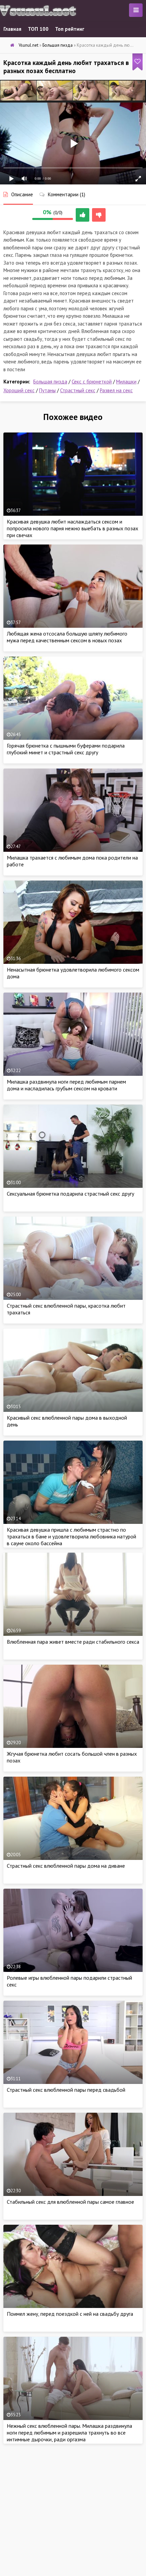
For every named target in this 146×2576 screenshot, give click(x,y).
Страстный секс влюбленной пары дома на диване (66, 1866)
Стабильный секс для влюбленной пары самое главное (70, 2202)
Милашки (126, 382)
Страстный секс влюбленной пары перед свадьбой (66, 2090)
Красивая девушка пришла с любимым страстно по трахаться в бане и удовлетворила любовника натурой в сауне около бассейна (71, 1536)
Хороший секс (19, 390)
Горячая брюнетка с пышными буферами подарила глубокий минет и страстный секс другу (66, 749)
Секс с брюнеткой (92, 382)
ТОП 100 (38, 29)
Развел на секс (116, 390)
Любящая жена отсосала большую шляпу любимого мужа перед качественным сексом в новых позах (67, 637)
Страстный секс (78, 390)
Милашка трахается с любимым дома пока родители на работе (72, 861)
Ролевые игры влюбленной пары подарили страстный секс (69, 1981)
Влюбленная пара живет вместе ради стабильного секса (73, 1642)
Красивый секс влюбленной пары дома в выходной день (67, 1421)
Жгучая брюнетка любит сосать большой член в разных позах (72, 1757)
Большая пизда (50, 382)
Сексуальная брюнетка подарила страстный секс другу (70, 1194)
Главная (12, 29)
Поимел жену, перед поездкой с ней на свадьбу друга (70, 2314)
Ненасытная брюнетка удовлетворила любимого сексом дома (73, 973)
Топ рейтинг (70, 29)
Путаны (47, 390)
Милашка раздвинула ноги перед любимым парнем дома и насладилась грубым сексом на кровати (66, 1085)
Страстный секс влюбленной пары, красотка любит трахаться (66, 1309)
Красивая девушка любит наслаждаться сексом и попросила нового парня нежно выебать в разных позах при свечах (72, 528)
